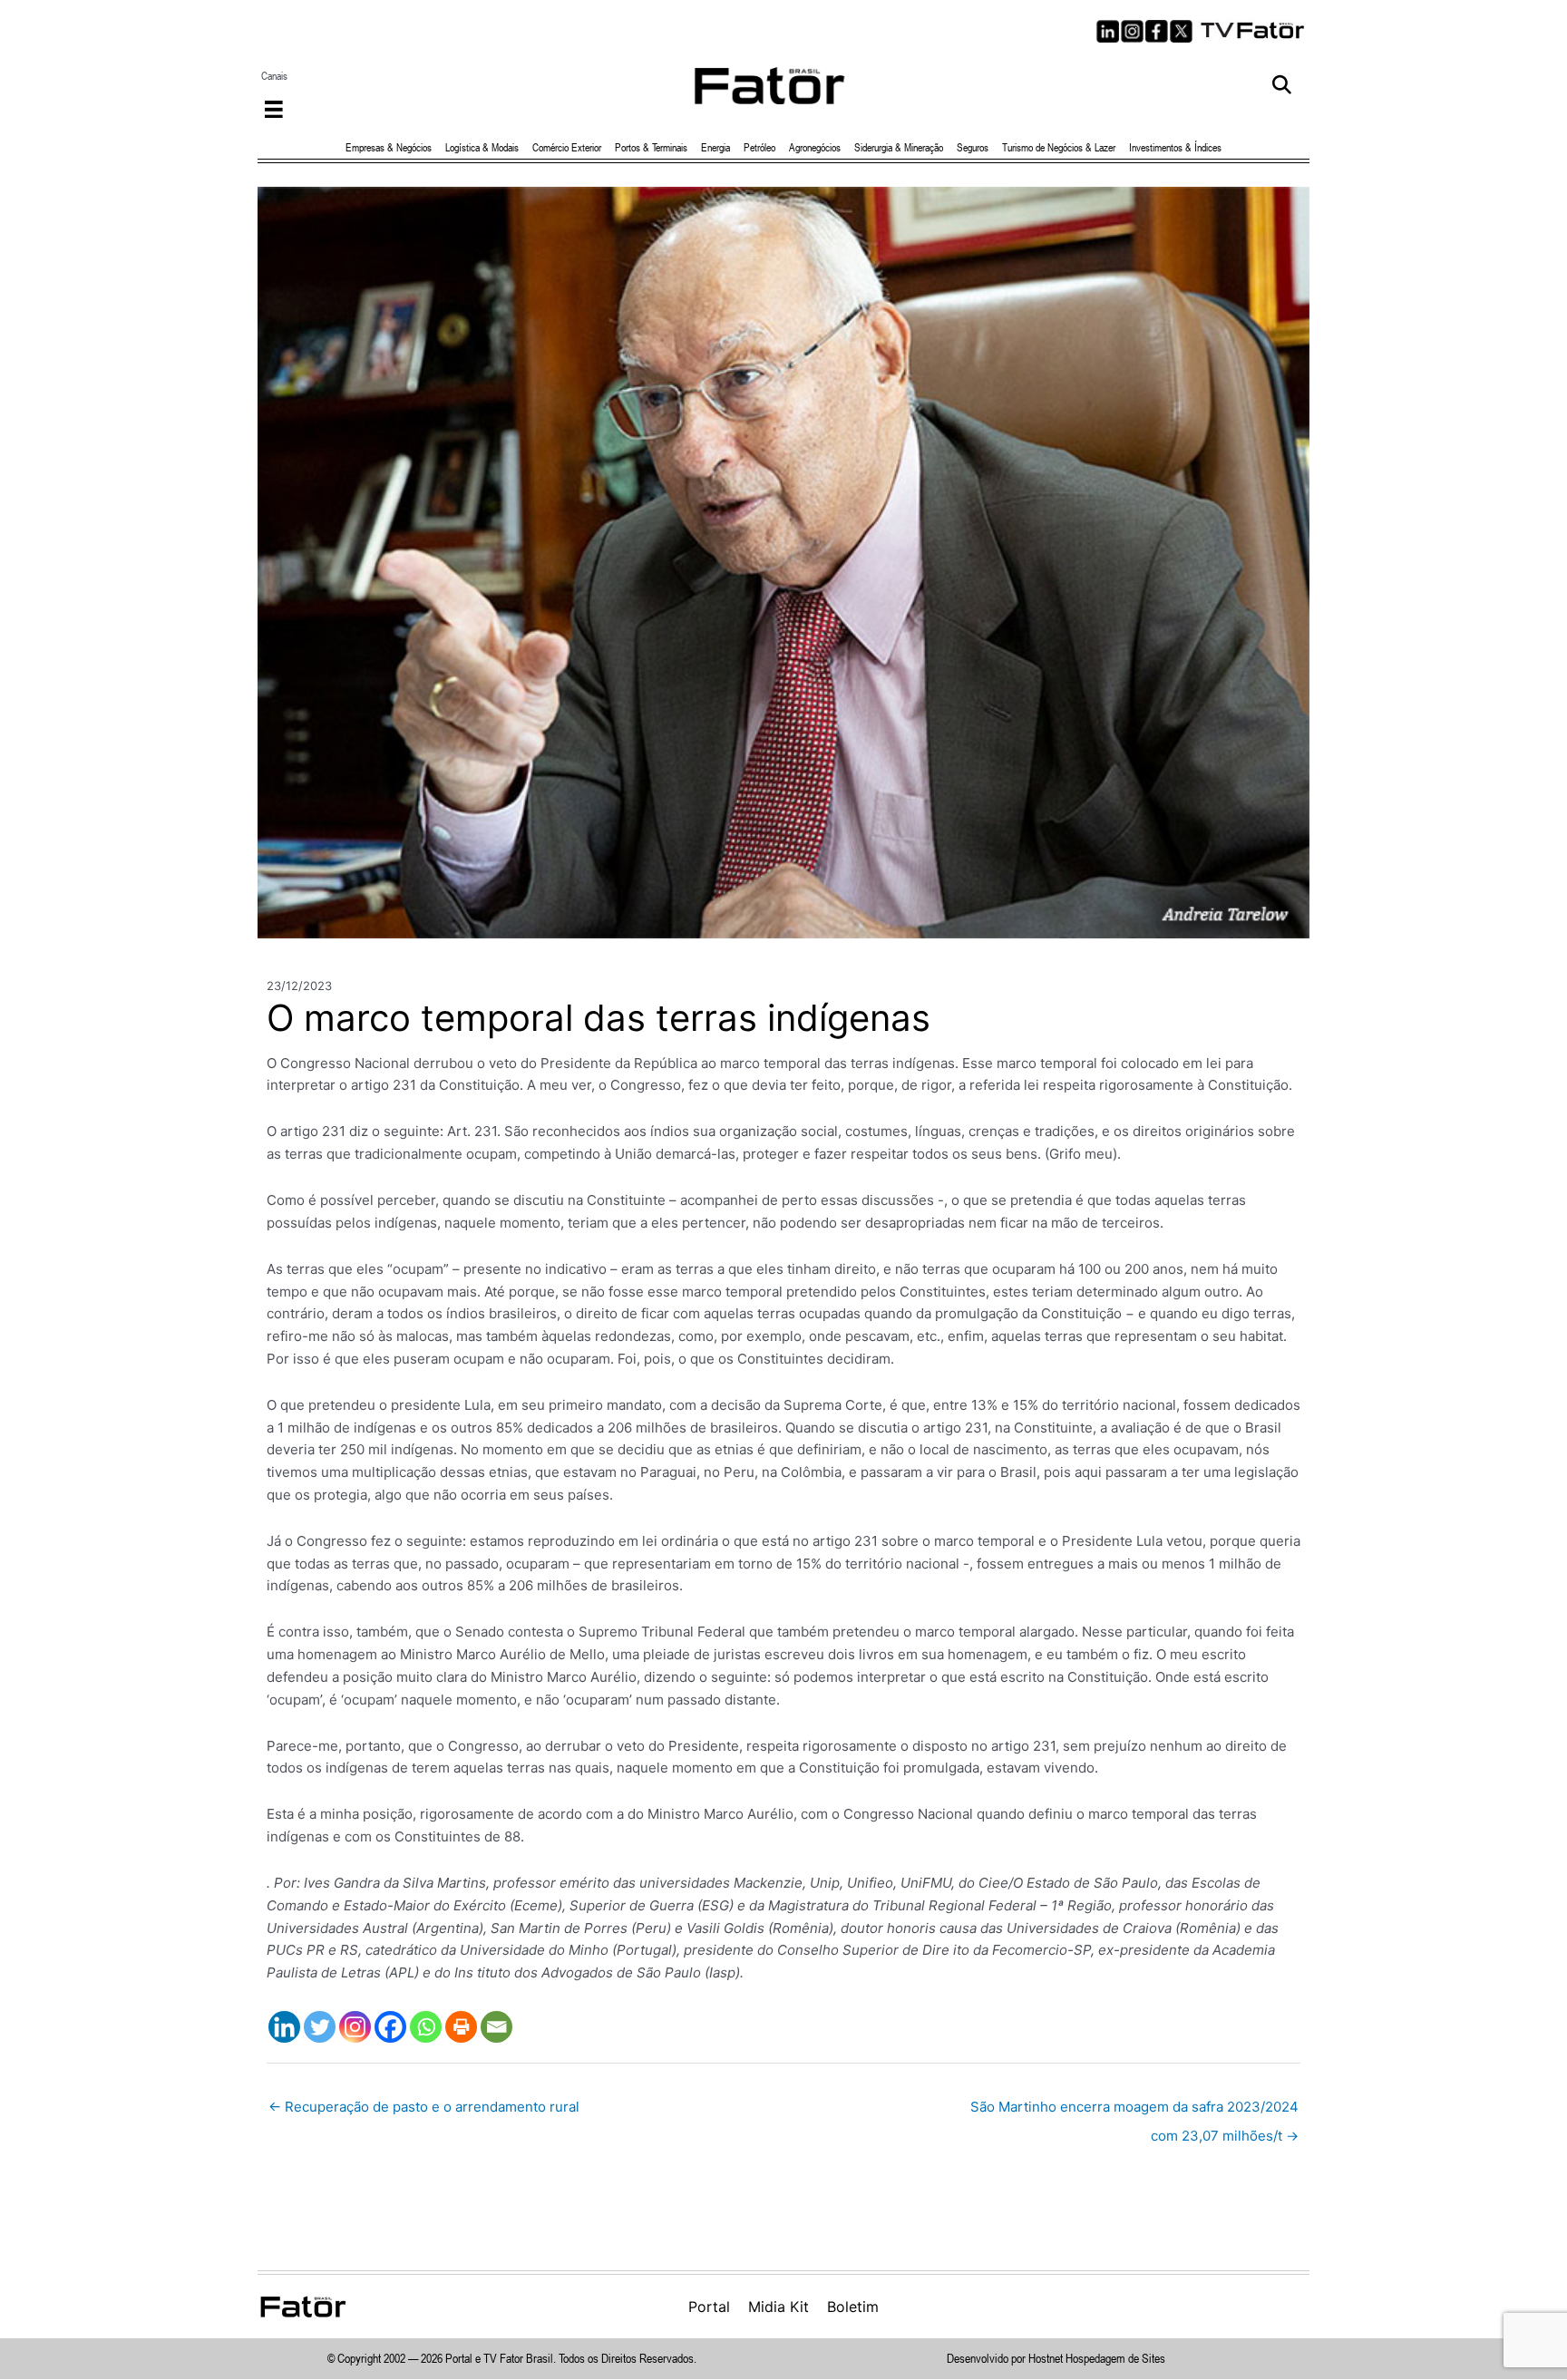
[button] (1282, 86)
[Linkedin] (284, 2027)
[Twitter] (320, 2027)
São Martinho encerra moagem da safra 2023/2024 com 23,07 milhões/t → (1134, 2111)
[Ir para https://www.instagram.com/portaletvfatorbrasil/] (1132, 31)
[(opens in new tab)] (1253, 29)
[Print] (461, 2027)
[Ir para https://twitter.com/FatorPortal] (1181, 31)
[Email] (496, 2027)
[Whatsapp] (426, 2027)
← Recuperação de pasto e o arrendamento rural (424, 2107)
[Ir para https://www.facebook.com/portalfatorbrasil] (1157, 31)
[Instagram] (355, 2027)
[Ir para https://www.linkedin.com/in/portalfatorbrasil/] (1108, 31)
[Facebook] (390, 2027)
